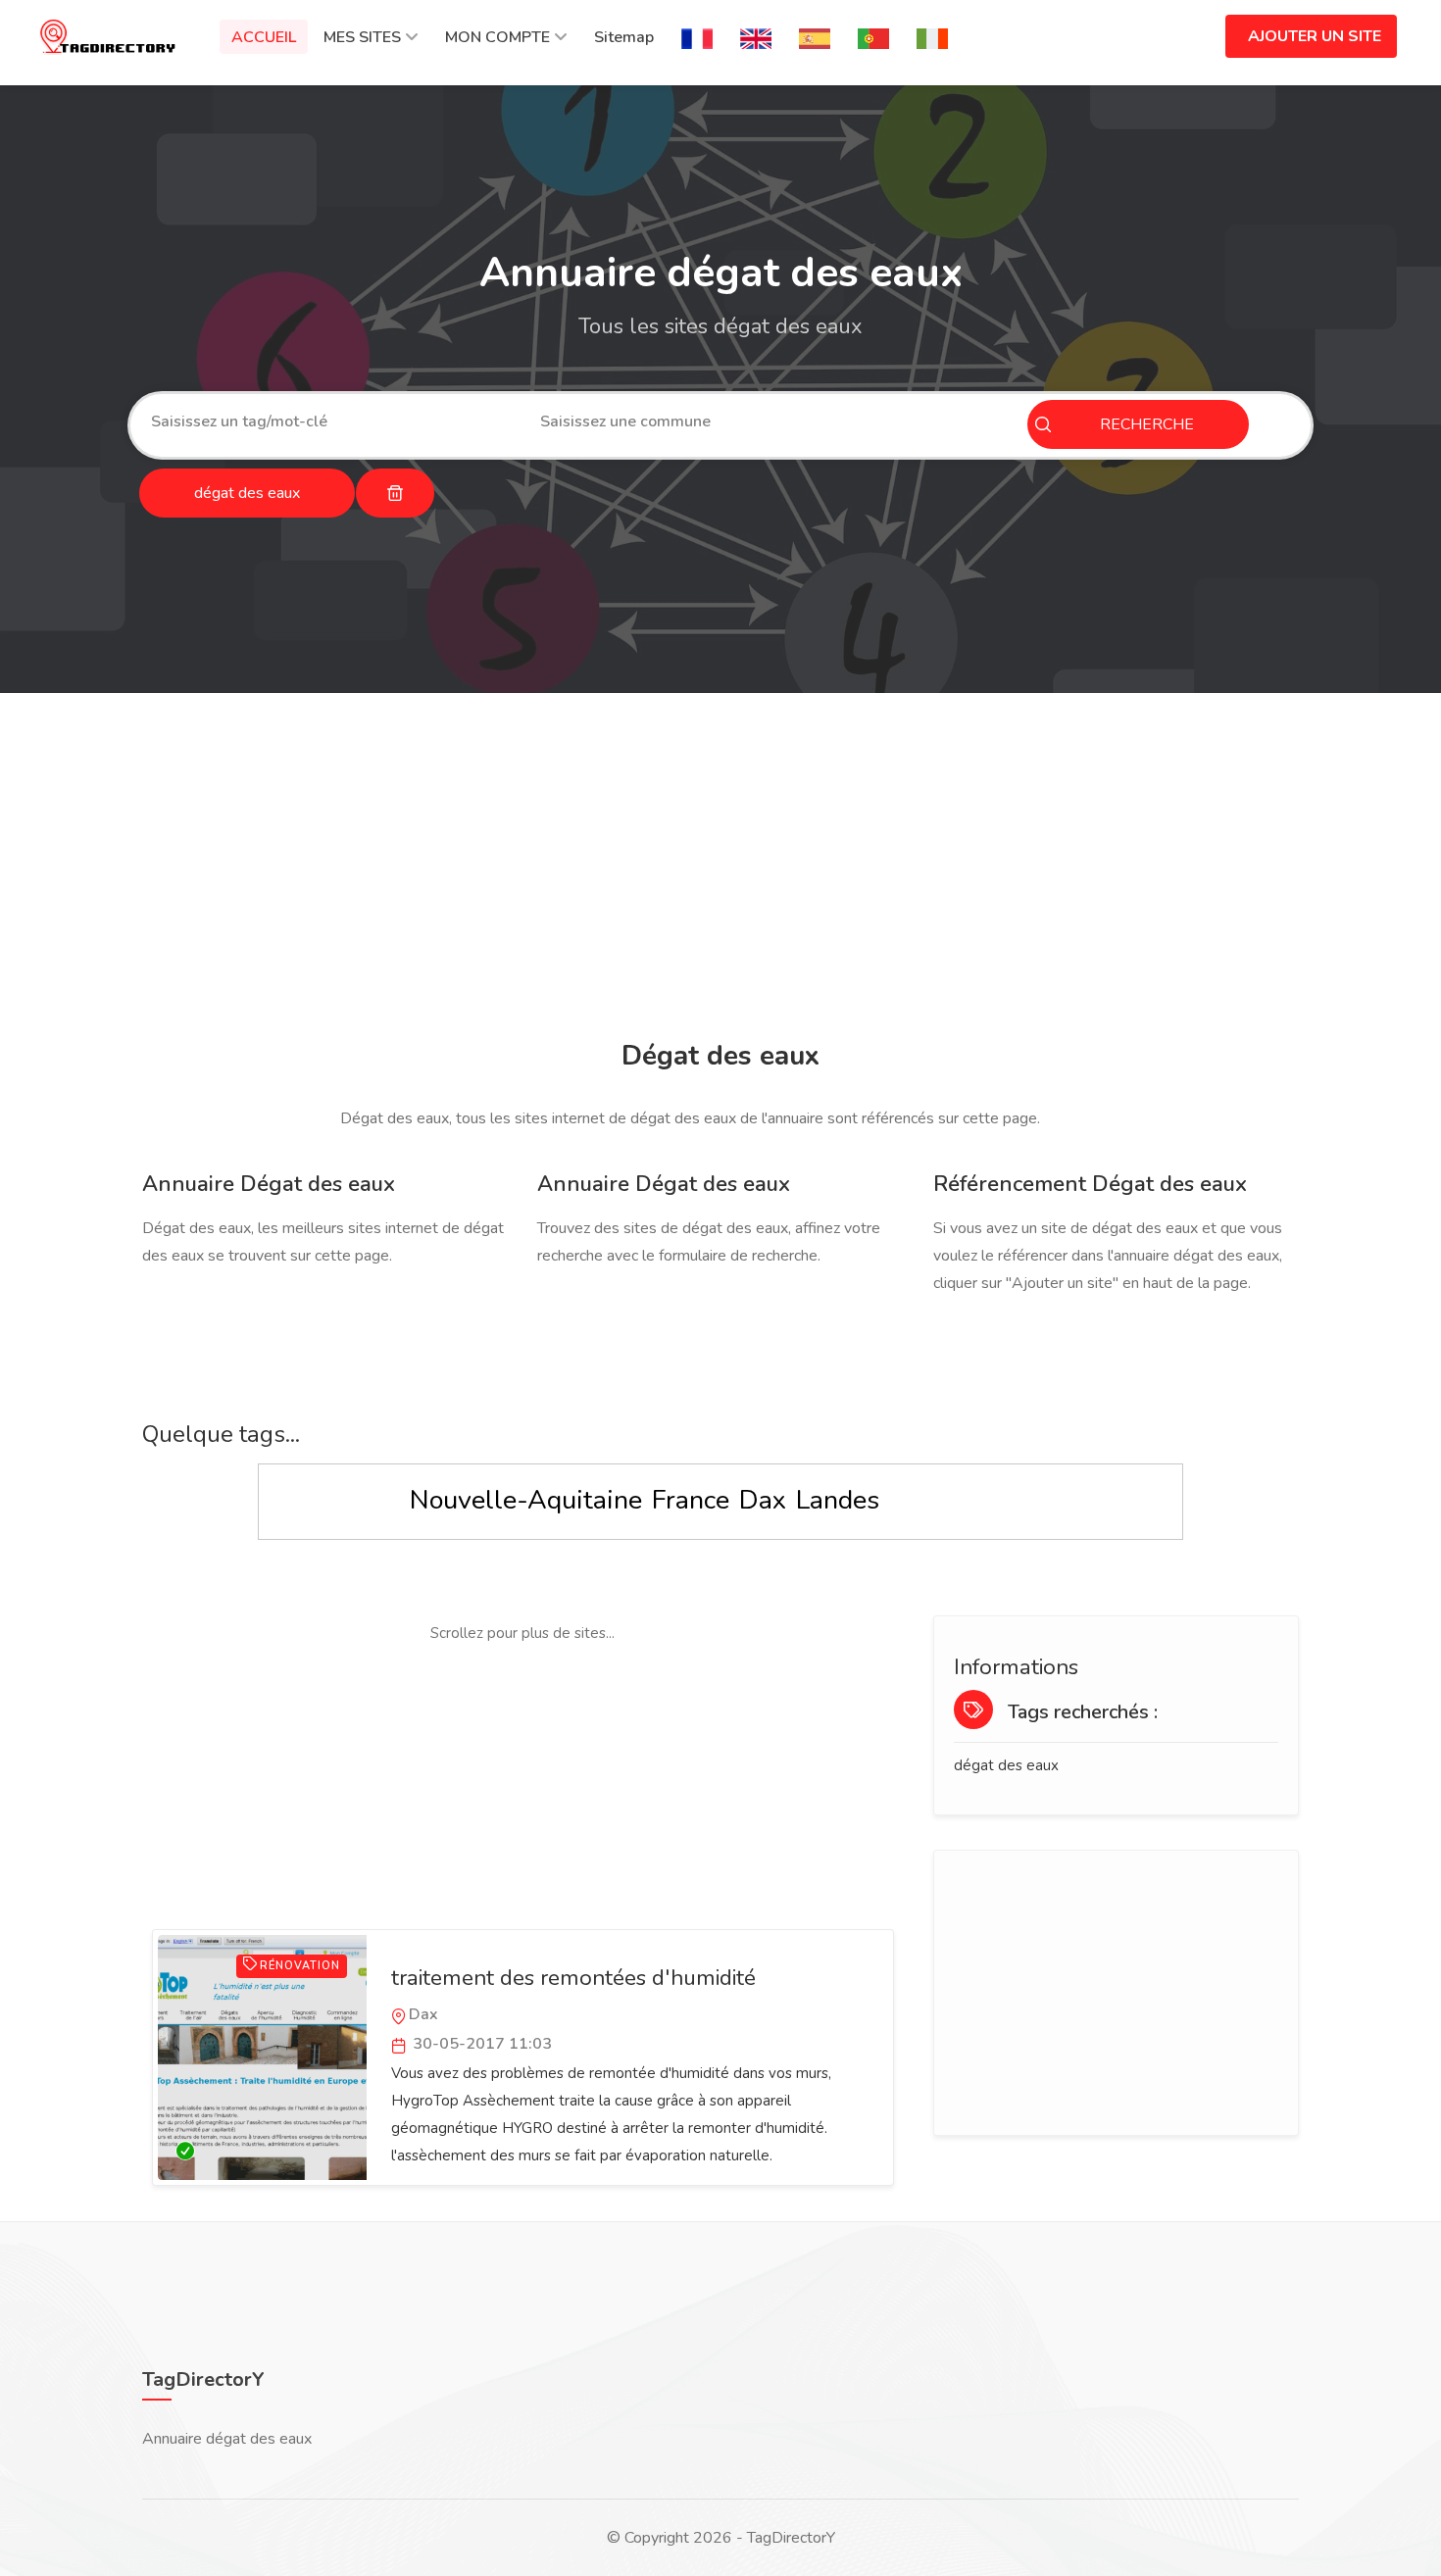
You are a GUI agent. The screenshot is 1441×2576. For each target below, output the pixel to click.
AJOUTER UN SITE (1315, 36)
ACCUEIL (264, 37)
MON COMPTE (497, 37)
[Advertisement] (716, 869)
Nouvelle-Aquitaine (526, 1500)
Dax (763, 1500)
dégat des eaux (1006, 1765)
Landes (838, 1500)
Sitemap (624, 37)
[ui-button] (395, 493)
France (691, 1500)
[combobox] (331, 421)
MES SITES (362, 37)
